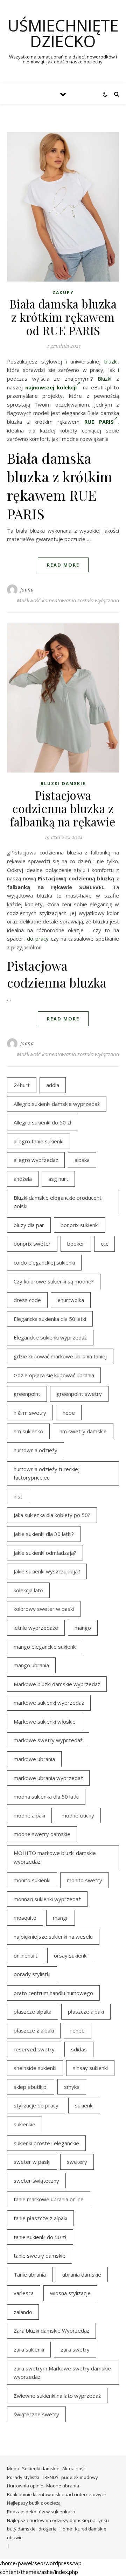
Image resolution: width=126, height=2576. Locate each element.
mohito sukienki (32, 1880)
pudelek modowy (80, 2477)
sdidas (79, 2049)
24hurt (22, 1085)
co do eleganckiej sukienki (44, 1262)
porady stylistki (32, 1974)
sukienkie (24, 2124)
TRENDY (50, 2477)
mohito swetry (85, 1880)
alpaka (82, 1160)
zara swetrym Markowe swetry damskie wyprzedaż (62, 2373)
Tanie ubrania (30, 2274)
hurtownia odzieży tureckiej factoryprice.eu (47, 1473)
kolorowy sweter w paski (44, 1609)
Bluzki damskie (63, 784)
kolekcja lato (28, 1590)
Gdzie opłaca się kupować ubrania (54, 1375)
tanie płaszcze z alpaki (40, 2218)
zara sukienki (29, 2349)
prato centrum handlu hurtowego (53, 1993)
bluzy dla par (29, 1225)
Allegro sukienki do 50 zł (43, 1122)
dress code (27, 1300)
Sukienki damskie (41, 2468)
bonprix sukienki (80, 1225)
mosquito (25, 1918)
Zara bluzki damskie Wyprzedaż (51, 2331)
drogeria (48, 2529)
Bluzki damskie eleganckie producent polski (58, 1202)
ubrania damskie (82, 2274)
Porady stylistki (23, 2477)
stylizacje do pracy (36, 2105)
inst (18, 1496)
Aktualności (74, 2468)
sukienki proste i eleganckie (46, 2143)
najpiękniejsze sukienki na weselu (53, 1937)
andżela (23, 1179)
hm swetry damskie (83, 1431)
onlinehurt (26, 1955)
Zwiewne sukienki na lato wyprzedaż (57, 2396)
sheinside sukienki (35, 2068)
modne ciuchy (78, 1815)
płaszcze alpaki (86, 2011)
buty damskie (21, 2529)
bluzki (111, 361)
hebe (69, 1413)
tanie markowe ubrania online (49, 2199)
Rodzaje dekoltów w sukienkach (41, 2512)
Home (66, 2529)
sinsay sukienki (90, 2068)
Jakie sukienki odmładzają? (45, 1553)
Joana (27, 590)
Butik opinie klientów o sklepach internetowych (57, 2494)
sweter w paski (32, 2162)
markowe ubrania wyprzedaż (48, 1778)
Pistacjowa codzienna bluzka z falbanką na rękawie (63, 808)
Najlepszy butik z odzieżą (34, 2503)
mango (83, 1628)
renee (78, 2030)
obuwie (15, 2537)
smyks (72, 2087)
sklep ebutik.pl (31, 2087)
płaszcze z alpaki (34, 2030)
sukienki (84, 2105)
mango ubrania (31, 1665)
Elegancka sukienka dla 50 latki (50, 1319)
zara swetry (75, 2349)
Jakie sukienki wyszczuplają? (47, 1571)
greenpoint (27, 1394)
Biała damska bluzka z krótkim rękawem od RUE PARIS (63, 317)
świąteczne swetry (36, 2414)
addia (53, 1085)
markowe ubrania (34, 1759)
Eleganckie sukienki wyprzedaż (50, 1337)
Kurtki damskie (91, 2529)
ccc (104, 1244)
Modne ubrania (63, 2486)
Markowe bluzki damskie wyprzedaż (57, 1684)
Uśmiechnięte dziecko (63, 33)
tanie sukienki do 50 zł (40, 2237)
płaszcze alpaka (33, 2011)
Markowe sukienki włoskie (45, 1722)
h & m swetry (30, 1413)
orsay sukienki (71, 1955)
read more (63, 565)
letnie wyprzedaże (36, 1628)
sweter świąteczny (36, 2181)
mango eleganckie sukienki (45, 1647)
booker (76, 1244)
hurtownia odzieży (36, 1450)
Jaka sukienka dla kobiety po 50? (52, 1515)
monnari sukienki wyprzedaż (47, 1899)
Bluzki (104, 379)
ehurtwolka (71, 1300)
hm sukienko (28, 1431)
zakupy (63, 293)
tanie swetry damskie (40, 2256)
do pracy (38, 939)
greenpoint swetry (79, 1394)
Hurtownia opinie (25, 2486)
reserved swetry (34, 2049)
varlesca (24, 2293)
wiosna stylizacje (70, 2293)
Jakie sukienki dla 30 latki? (44, 1534)
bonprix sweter (32, 1244)
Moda (13, 2468)
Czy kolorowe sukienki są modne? (54, 1281)
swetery (77, 2162)
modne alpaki (29, 1815)
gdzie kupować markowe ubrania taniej (60, 1356)
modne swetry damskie (42, 1834)
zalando (23, 2312)
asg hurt (58, 1179)
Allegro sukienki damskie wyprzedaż (57, 1104)
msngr (61, 1918)
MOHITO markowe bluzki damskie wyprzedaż (55, 1857)
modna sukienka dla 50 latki (46, 1796)
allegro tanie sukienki (38, 1141)
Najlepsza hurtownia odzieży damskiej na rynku (58, 2520)
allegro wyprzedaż (36, 1160)
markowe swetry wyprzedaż (48, 1740)
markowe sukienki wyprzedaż (49, 1703)
